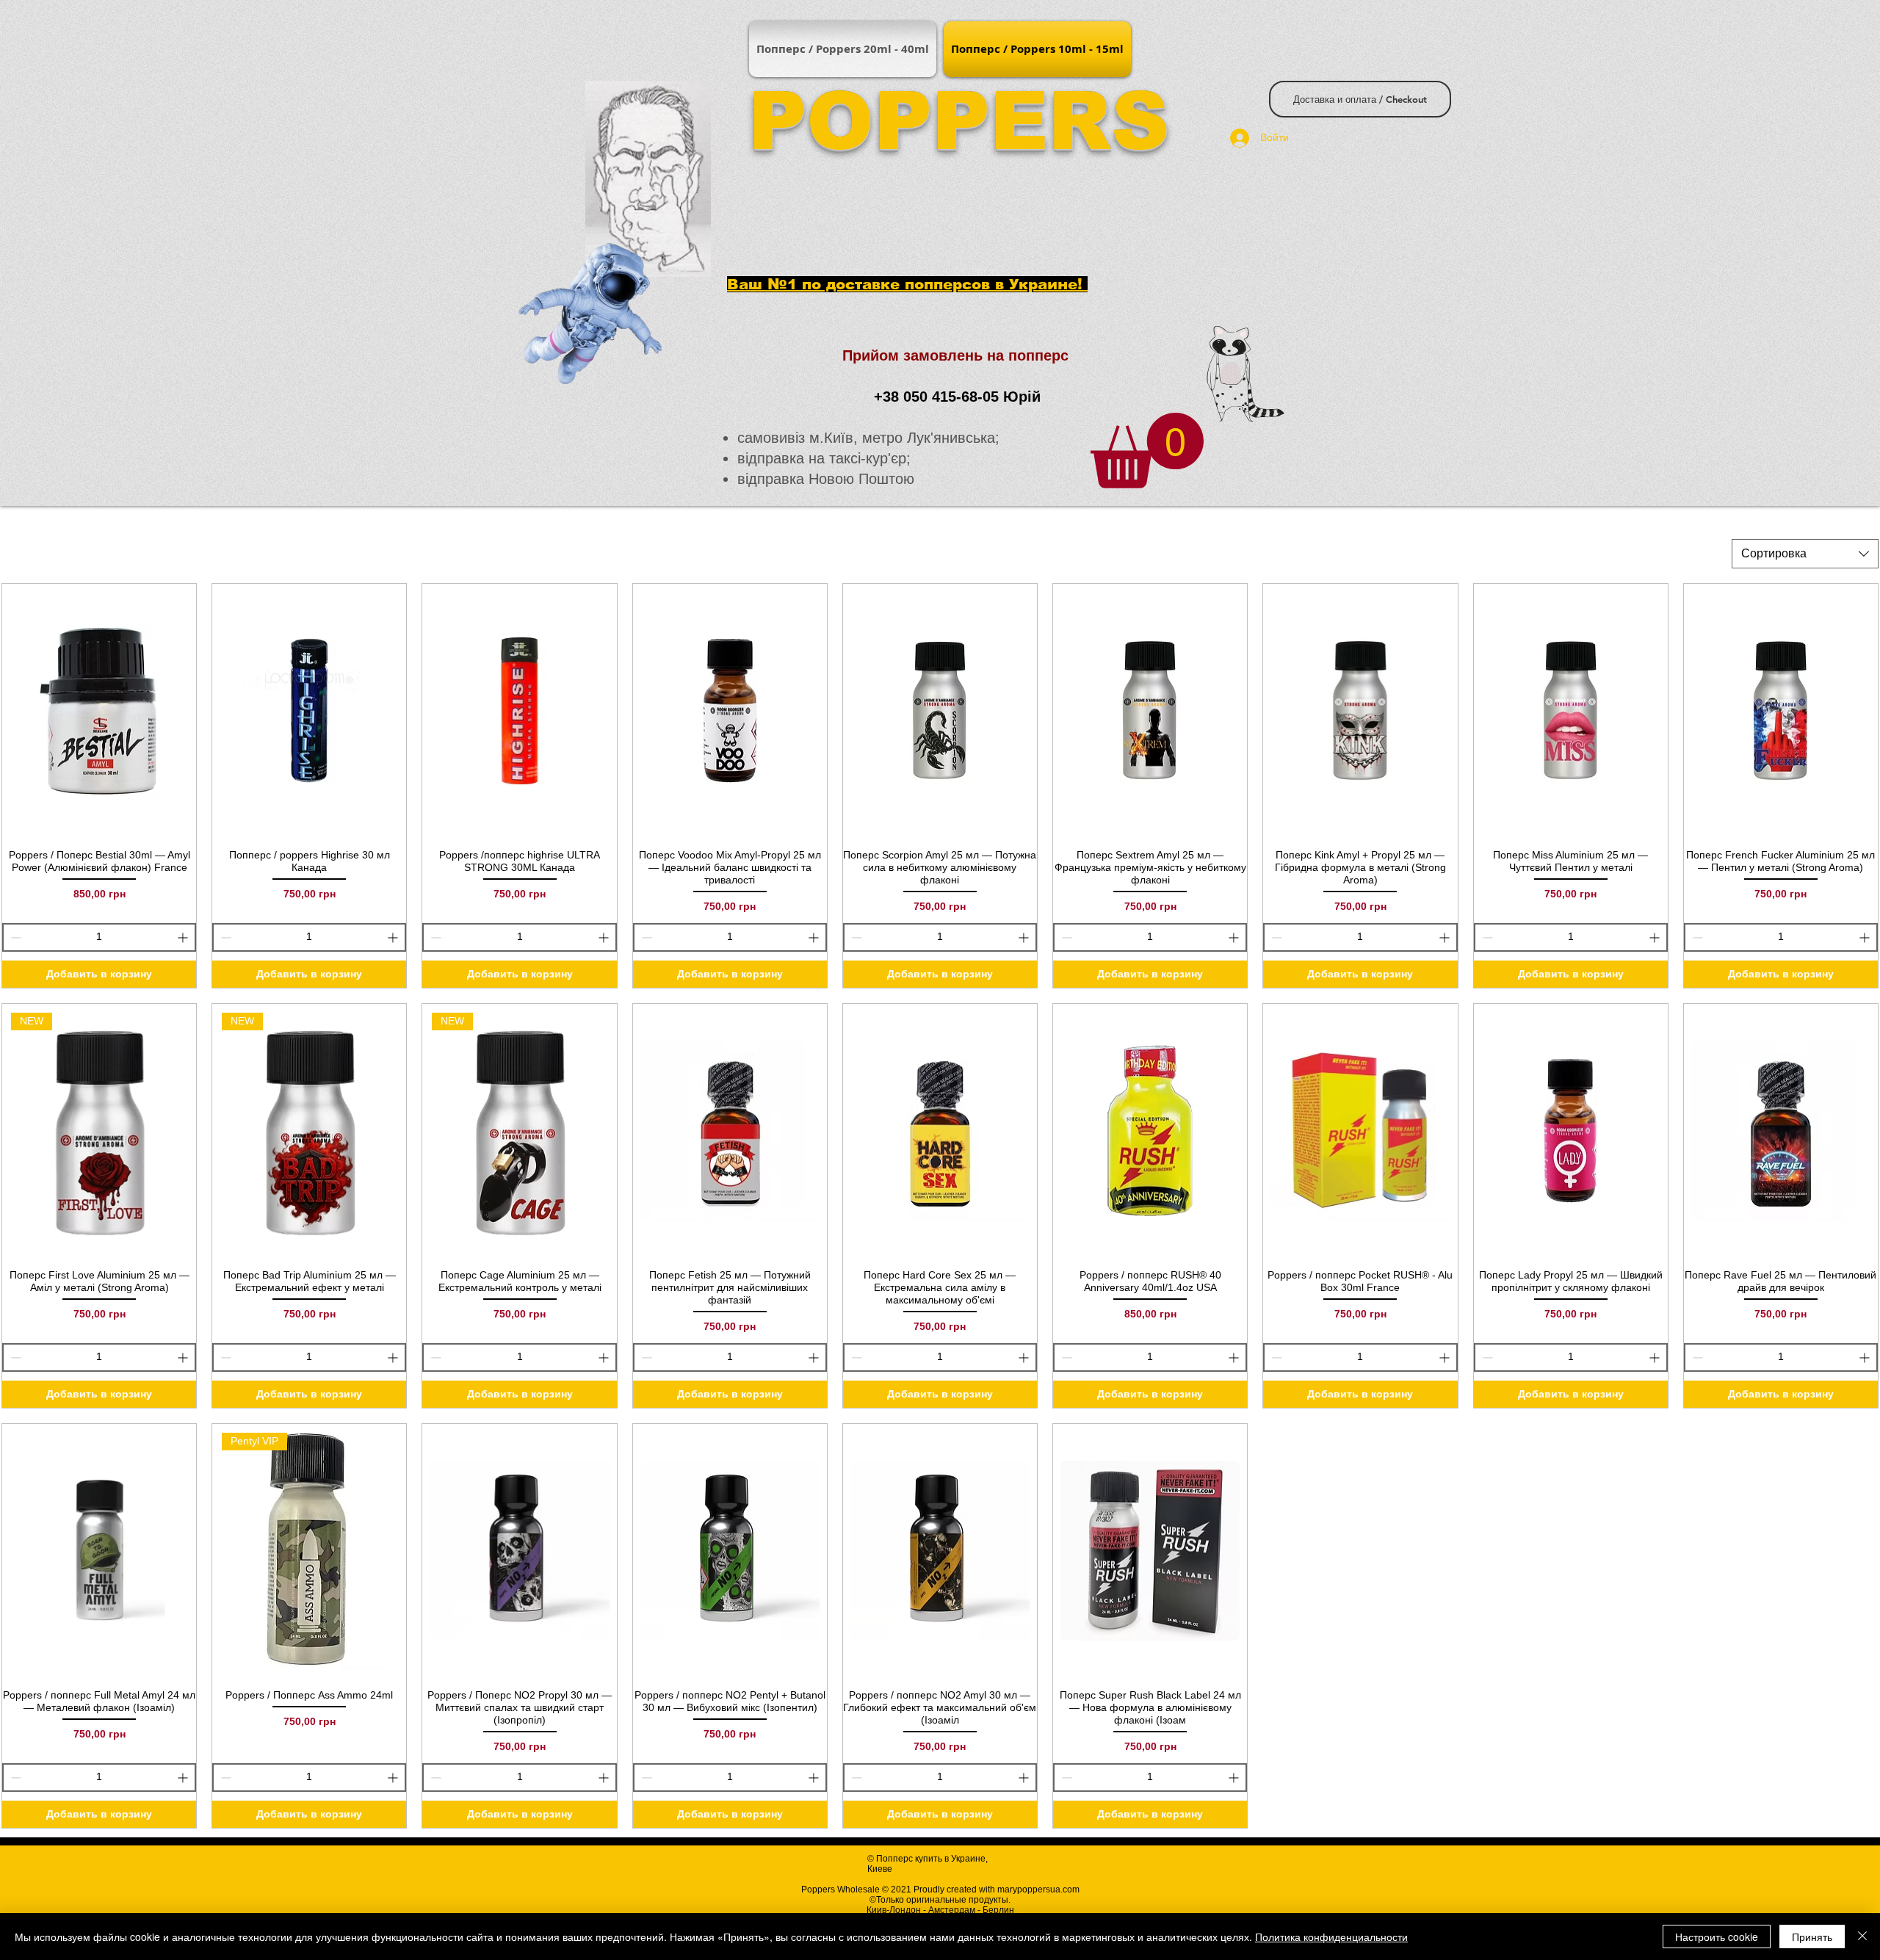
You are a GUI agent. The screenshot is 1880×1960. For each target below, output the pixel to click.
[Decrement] (14, 937)
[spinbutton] (99, 937)
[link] (1147, 451)
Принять (1812, 1937)
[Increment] (184, 937)
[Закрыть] (1862, 1937)
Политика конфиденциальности (1331, 1937)
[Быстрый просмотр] (99, 711)
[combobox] (1805, 554)
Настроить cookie (1717, 1937)
